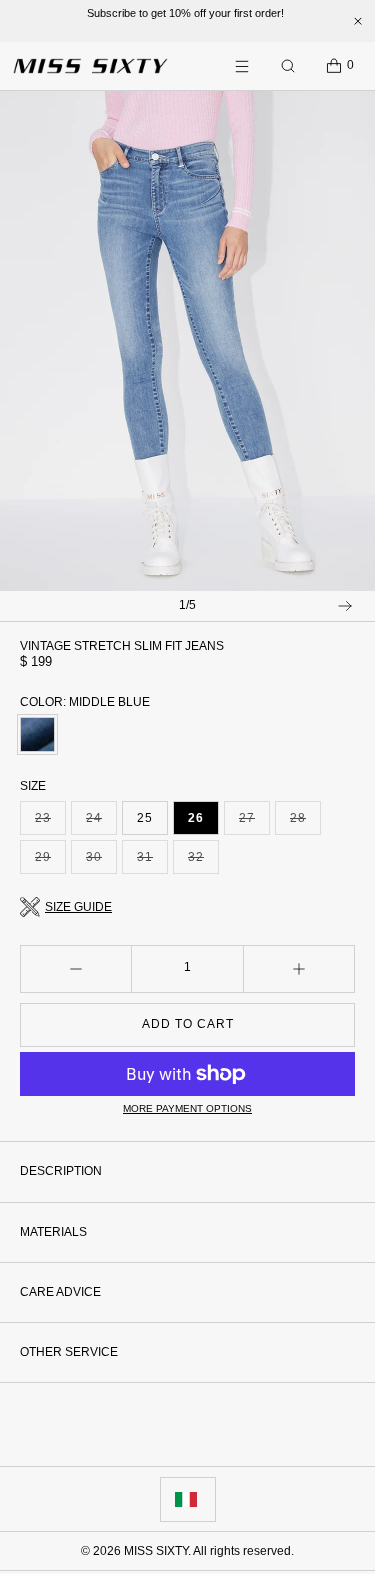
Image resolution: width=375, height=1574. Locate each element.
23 (50, 823)
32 (203, 862)
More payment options (187, 1108)
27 (254, 823)
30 (101, 862)
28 (305, 823)
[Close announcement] (358, 21)
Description (61, 1171)
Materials (53, 1232)
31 (152, 862)
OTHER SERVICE (69, 1352)
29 (50, 862)
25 (145, 818)
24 (101, 823)
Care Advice (60, 1292)
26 (196, 818)
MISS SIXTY (156, 1551)
